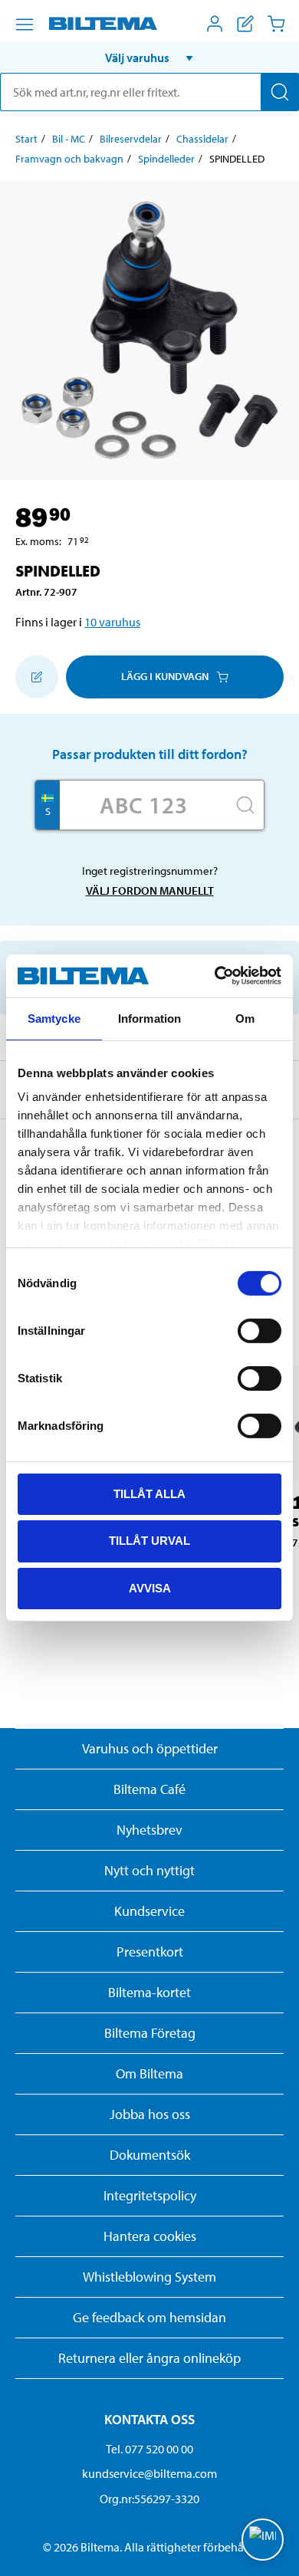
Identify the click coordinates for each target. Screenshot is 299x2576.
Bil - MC (69, 139)
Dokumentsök (150, 2155)
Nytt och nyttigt (149, 1870)
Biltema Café (149, 1789)
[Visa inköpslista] (245, 24)
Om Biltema (149, 2073)
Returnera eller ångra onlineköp (149, 2358)
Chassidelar (202, 139)
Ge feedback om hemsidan (149, 2317)
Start (26, 139)
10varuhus (112, 622)
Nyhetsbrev (149, 1830)
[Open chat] (263, 2540)
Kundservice (149, 1911)
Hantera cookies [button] (150, 2236)
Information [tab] (149, 1018)
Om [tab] (245, 1018)
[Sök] (280, 92)
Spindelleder (166, 159)
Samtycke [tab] (54, 1018)
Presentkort (150, 1952)
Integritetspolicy (150, 2195)
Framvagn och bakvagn (69, 159)
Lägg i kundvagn (165, 676)
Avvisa (150, 1588)
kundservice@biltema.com (149, 2473)
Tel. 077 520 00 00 (149, 2449)
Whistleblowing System (149, 2277)
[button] (149, 58)
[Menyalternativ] (25, 25)
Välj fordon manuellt (150, 890)
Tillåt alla (149, 1493)
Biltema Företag (150, 2033)
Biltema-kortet (149, 1992)
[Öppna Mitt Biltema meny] (215, 24)
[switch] (260, 1330)
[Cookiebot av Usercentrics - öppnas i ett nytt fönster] (215, 976)
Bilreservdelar (131, 139)
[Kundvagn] (276, 24)
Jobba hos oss (150, 2114)
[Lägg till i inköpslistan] (37, 677)
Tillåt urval (149, 1541)
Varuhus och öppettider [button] (150, 1748)
